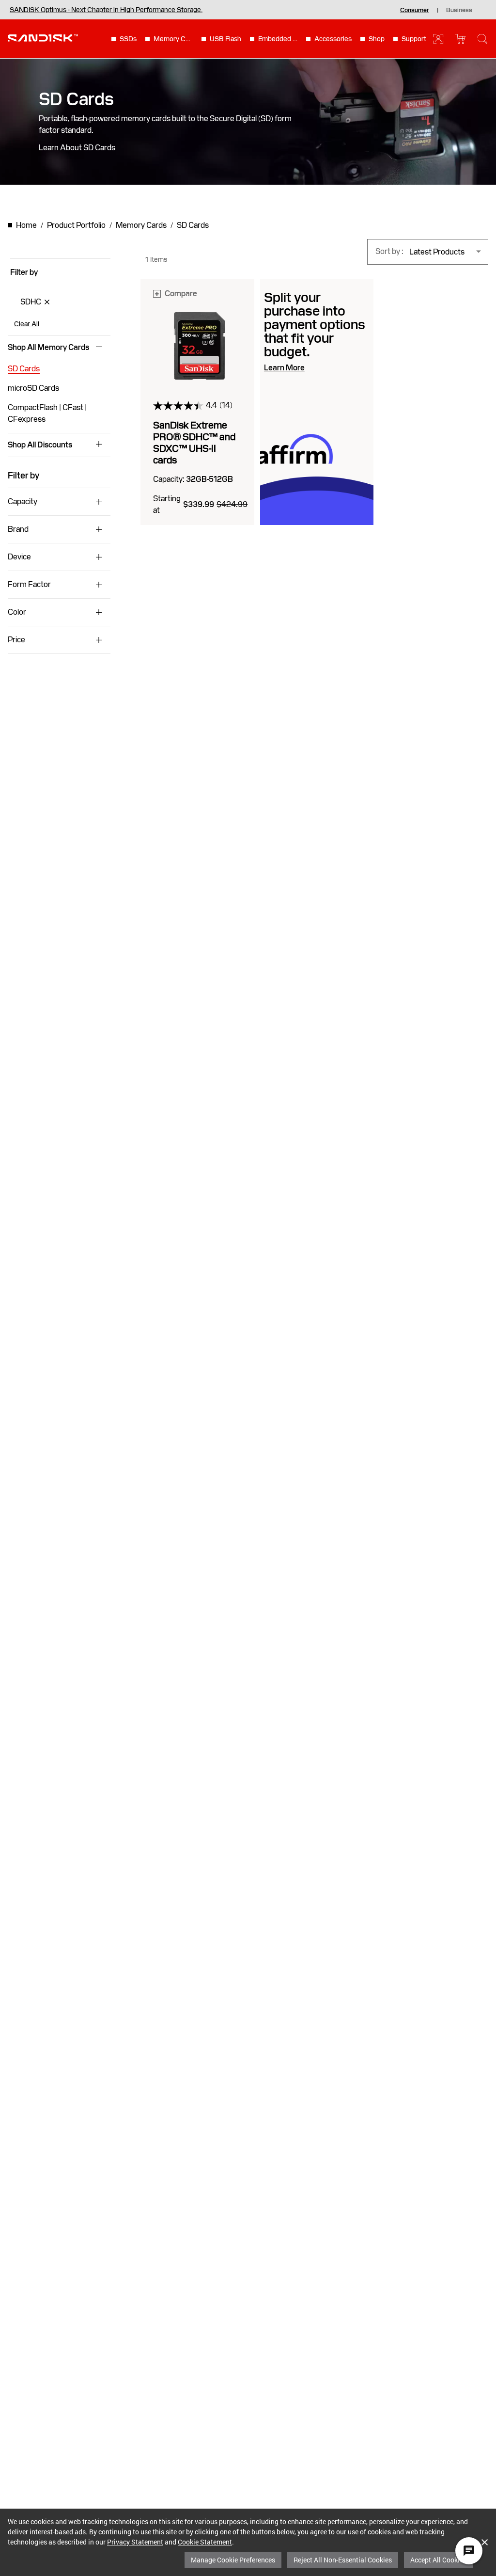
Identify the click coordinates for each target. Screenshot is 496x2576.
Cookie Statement (205, 2542)
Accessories (333, 39)
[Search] (482, 39)
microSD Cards (33, 388)
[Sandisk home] (43, 38)
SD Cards (24, 369)
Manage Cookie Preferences (233, 2560)
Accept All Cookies (438, 2560)
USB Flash (225, 39)
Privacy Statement (135, 2542)
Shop (377, 39)
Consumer (415, 10)
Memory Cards (173, 39)
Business (459, 10)
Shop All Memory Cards (48, 348)
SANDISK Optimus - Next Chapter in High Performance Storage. (106, 10)
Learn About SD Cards (77, 148)
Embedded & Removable (278, 39)
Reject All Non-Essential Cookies (343, 2560)
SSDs (128, 39)
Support (414, 39)
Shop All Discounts (40, 445)
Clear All (27, 324)
